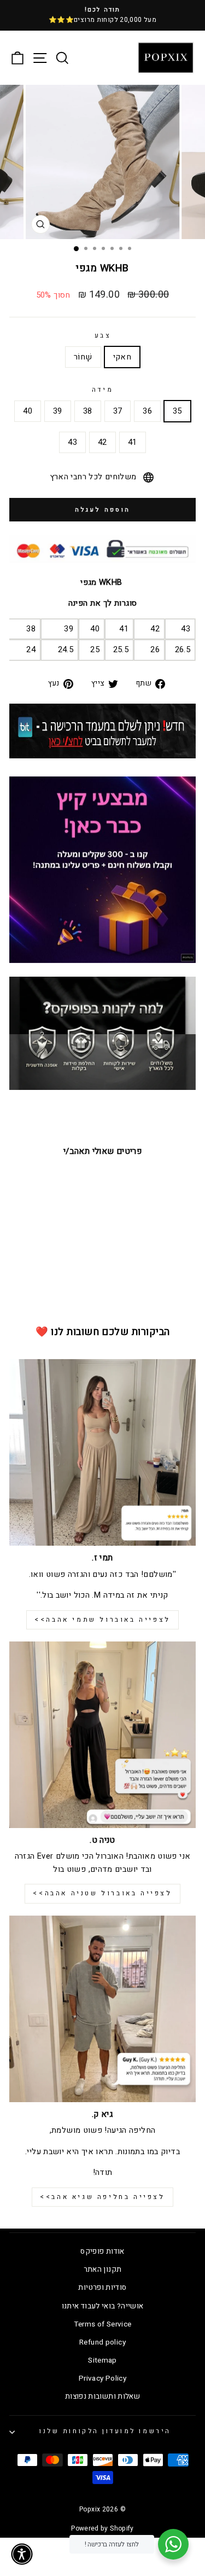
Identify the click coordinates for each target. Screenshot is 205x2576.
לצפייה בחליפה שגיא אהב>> (102, 2197)
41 (133, 442)
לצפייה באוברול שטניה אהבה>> (102, 1893)
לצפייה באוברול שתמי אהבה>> (102, 1620)
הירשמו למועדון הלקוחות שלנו (105, 2431)
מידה (102, 390)
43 (72, 442)
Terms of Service (103, 2324)
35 (177, 411)
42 (102, 442)
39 (58, 411)
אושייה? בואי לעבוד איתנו (103, 2306)
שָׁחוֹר (83, 357)
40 (28, 411)
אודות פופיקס (102, 2252)
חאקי (122, 357)
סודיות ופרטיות (102, 2288)
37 (118, 411)
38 (88, 411)
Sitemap (102, 2360)
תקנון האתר (103, 2270)
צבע (103, 336)
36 (147, 411)
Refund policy (102, 2342)
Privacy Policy (102, 2378)
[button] (22, 2554)
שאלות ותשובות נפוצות (102, 2397)
